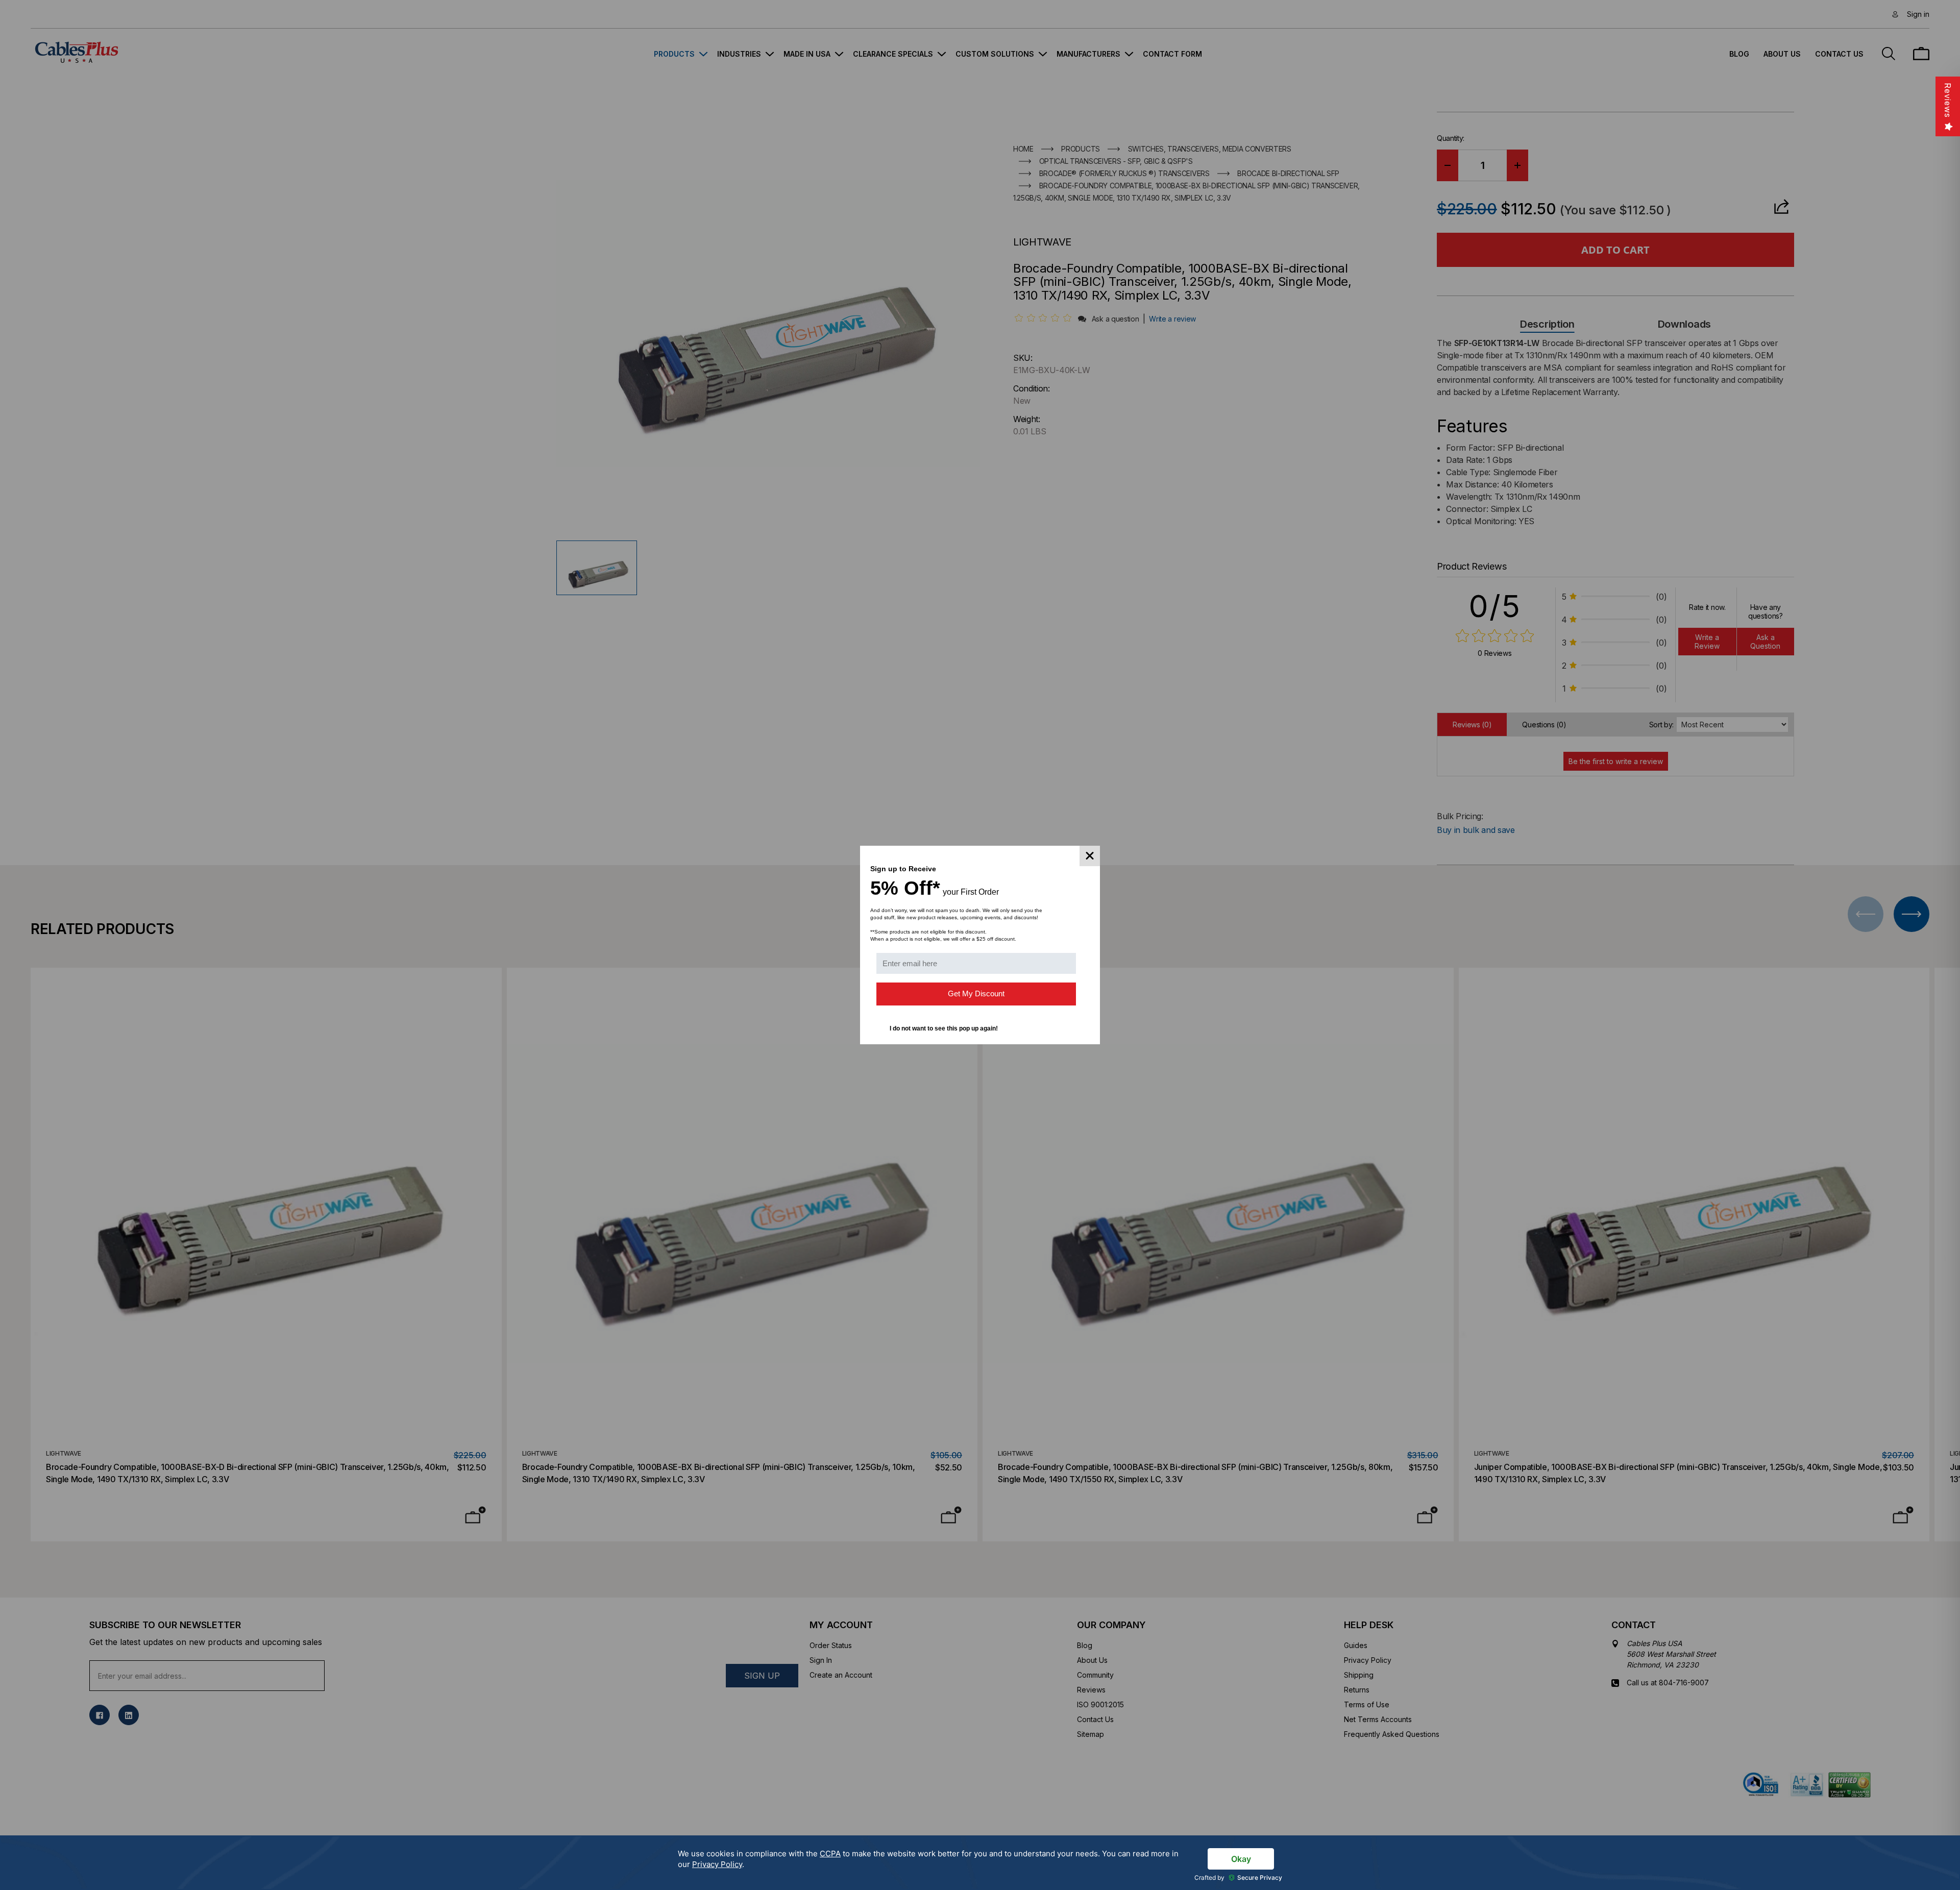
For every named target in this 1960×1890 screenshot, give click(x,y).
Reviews (1948, 100)
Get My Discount (976, 993)
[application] (980, 1863)
